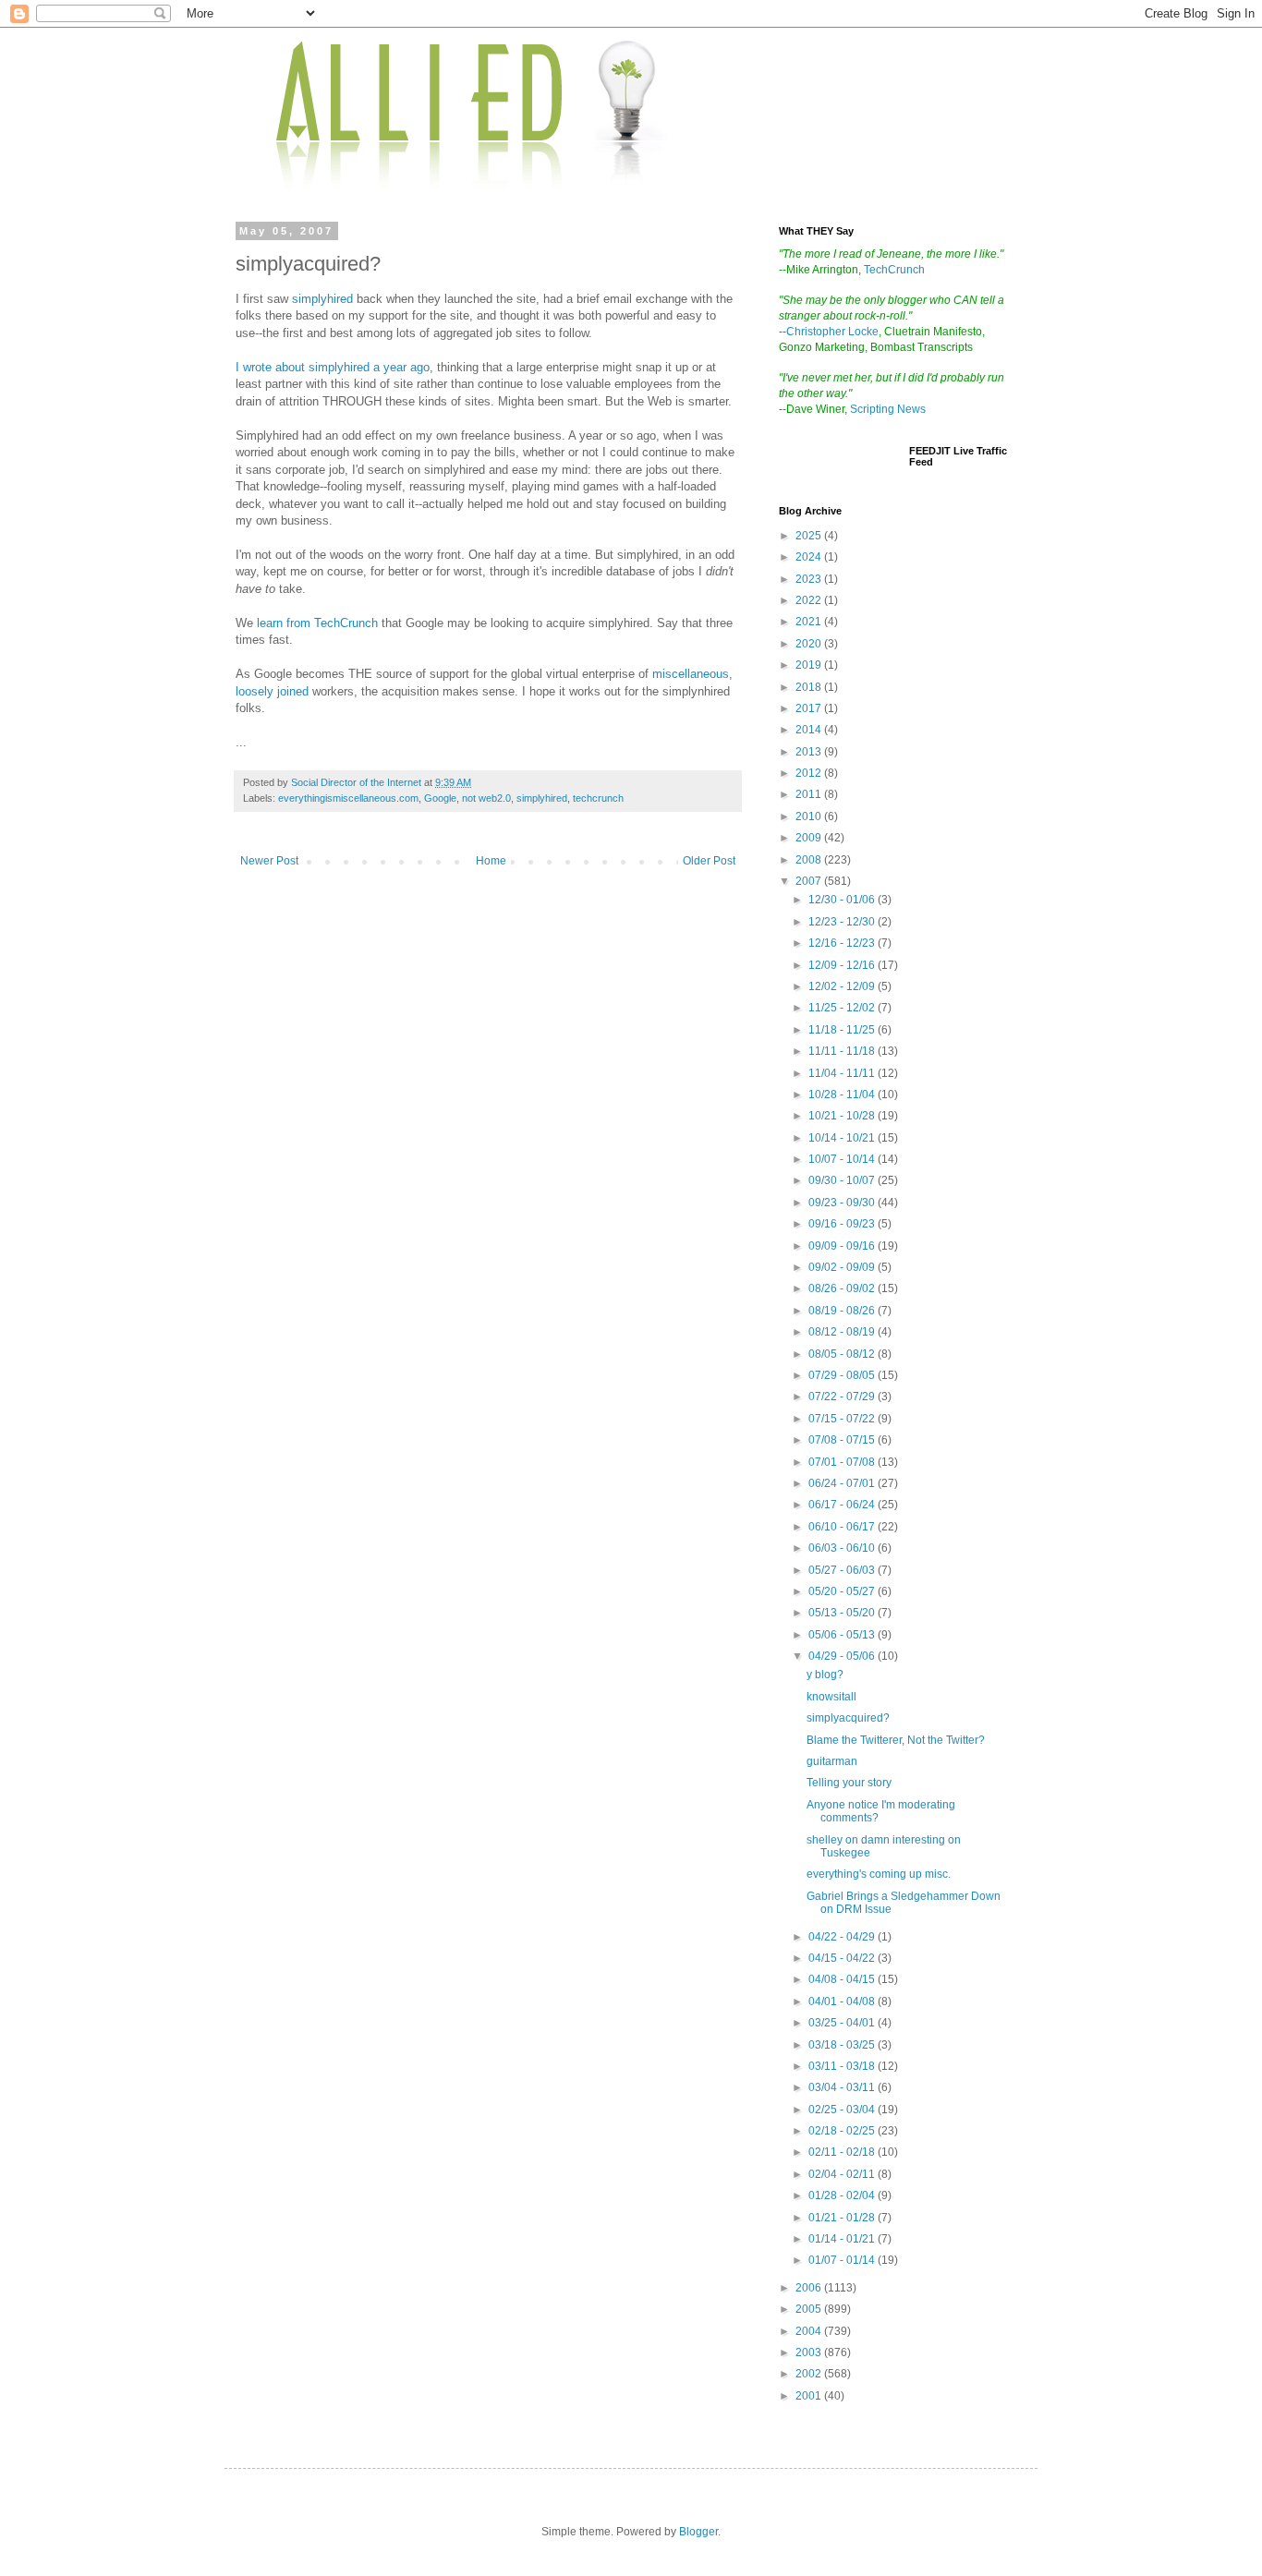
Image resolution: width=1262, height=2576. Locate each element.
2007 (810, 881)
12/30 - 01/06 (843, 900)
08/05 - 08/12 (843, 1354)
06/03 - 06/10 (843, 1548)
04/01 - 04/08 (843, 2002)
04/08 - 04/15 (843, 1979)
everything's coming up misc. (879, 1874)
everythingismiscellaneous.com (348, 798)
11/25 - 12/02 (843, 1008)
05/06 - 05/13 (843, 1635)
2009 (810, 838)
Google (440, 798)
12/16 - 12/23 (843, 943)
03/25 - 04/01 (843, 2023)
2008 (810, 860)
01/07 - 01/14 (843, 2260)
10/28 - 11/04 (843, 1094)
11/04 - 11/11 (843, 1073)
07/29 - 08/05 (843, 1375)
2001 (810, 2396)
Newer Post (269, 861)
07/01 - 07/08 (843, 1462)
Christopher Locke (832, 332)
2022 (810, 600)
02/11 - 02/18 (843, 2152)
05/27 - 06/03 (843, 1570)
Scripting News (888, 409)
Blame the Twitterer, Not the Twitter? (896, 1740)
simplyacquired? (848, 1718)
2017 (810, 708)
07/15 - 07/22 (843, 1419)
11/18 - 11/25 (843, 1030)
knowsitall (831, 1697)
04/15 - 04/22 (843, 1958)
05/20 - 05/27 (843, 1591)
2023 (810, 579)
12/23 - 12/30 (843, 922)
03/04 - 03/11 (843, 2087)
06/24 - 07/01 (843, 1483)
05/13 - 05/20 (843, 1613)
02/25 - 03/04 (843, 2110)
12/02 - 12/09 (843, 986)
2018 (810, 687)
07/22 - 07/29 (843, 1397)
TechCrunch (894, 270)
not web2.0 (486, 798)
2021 (810, 622)
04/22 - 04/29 (843, 1937)
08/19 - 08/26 (843, 1311)
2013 (810, 752)
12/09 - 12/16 (843, 965)
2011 (810, 794)
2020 (810, 644)
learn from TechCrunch (317, 623)
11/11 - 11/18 (843, 1051)
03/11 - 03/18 (843, 2066)
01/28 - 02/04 (843, 2195)
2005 (810, 2309)
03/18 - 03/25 (843, 2045)
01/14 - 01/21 (843, 2239)
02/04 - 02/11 (843, 2174)
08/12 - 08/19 (843, 1332)
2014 (810, 730)
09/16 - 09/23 (843, 1224)
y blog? (825, 1675)
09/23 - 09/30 (843, 1203)
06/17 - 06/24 (843, 1505)
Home (491, 861)
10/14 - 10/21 (843, 1138)
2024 (810, 557)
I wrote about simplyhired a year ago (333, 367)
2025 (810, 536)
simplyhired (324, 299)
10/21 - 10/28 (843, 1116)
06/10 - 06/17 (843, 1527)
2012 (810, 773)
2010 (810, 816)
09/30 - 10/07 (843, 1180)
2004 (810, 2331)
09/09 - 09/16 (843, 1246)
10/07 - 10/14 (843, 1159)
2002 (810, 2374)
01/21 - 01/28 (843, 2218)
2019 (810, 665)
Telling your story (849, 1783)
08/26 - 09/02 (843, 1288)
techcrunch (598, 798)
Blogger (698, 2532)
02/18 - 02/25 (843, 2131)
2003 (810, 2352)
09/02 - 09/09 (843, 1267)
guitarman (832, 1761)
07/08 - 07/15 (843, 1440)
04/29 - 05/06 (843, 1656)
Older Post (709, 861)
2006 (810, 2288)
